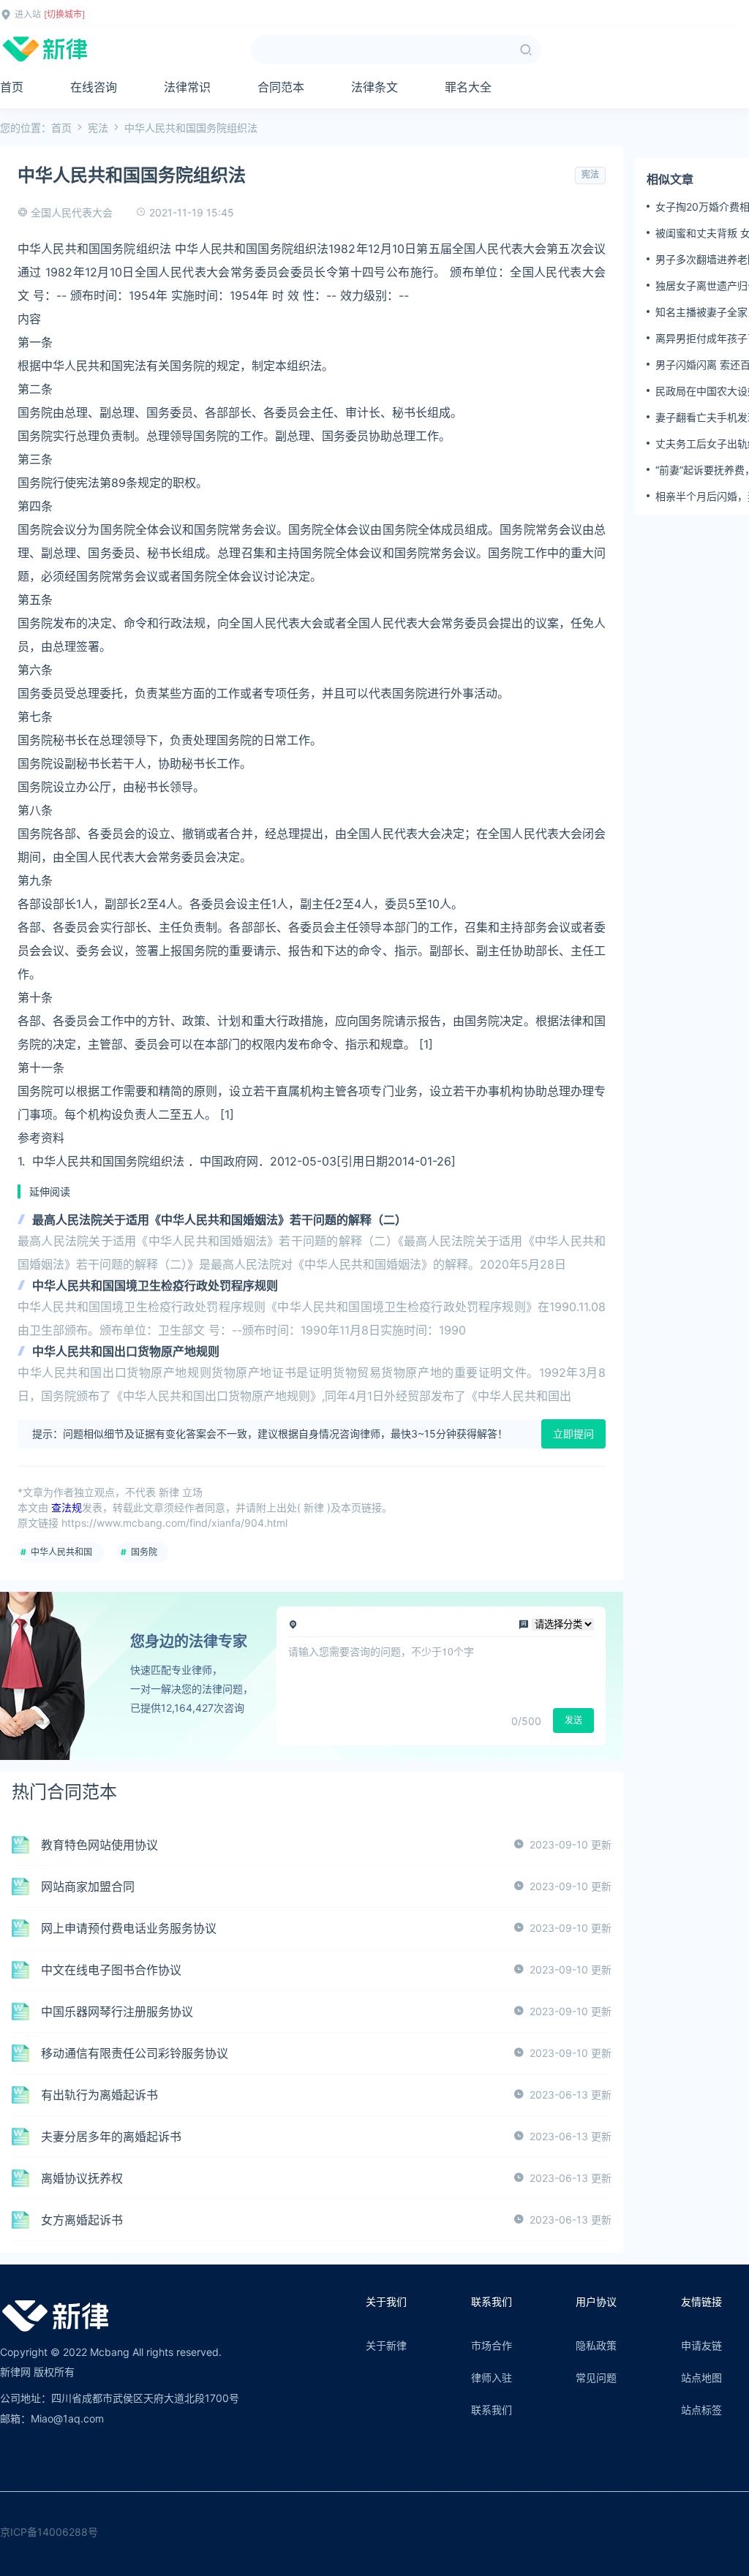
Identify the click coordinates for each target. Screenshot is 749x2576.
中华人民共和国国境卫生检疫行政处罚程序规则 (155, 1285)
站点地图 (701, 2377)
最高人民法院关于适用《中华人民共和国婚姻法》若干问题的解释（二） (219, 1220)
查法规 (67, 1507)
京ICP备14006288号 (49, 2532)
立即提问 (573, 1434)
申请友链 (701, 2345)
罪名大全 (468, 87)
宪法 (98, 128)
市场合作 (492, 2345)
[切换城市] (64, 14)
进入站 (28, 14)
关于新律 (386, 2345)
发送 (573, 1720)
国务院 (144, 1552)
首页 (12, 87)
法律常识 (187, 87)
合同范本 (281, 87)
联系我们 (492, 2410)
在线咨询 (94, 87)
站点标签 (701, 2410)
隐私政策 (596, 2345)
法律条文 (374, 87)
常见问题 (596, 2377)
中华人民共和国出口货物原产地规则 (126, 1351)
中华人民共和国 (61, 1552)
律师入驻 (492, 2377)
